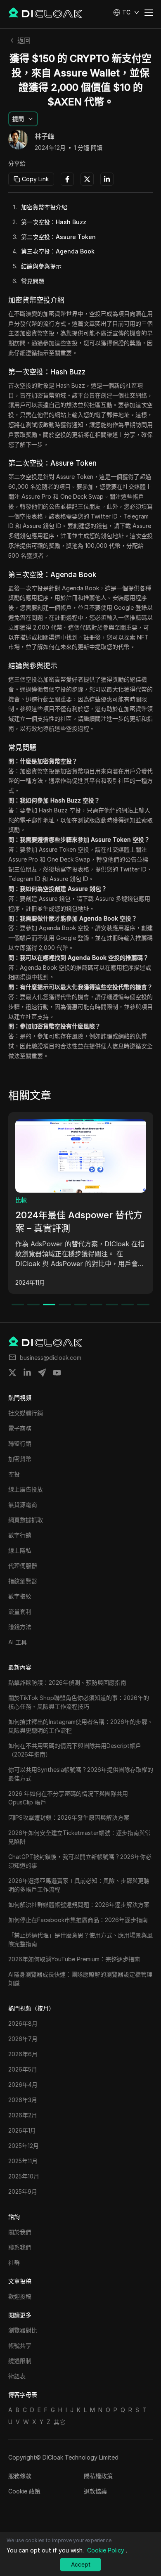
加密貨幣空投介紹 (44, 207)
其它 (59, 2422)
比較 (21, 1200)
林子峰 (45, 137)
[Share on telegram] (42, 1373)
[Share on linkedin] (27, 1373)
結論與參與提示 (41, 266)
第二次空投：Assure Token (58, 237)
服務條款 (20, 2476)
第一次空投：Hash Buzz (54, 222)
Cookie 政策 (24, 2491)
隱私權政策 (98, 2476)
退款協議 (95, 2491)
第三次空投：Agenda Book (58, 251)
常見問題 (33, 281)
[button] (126, 12)
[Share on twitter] (12, 1373)
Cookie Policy (106, 2550)
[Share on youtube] (57, 1373)
